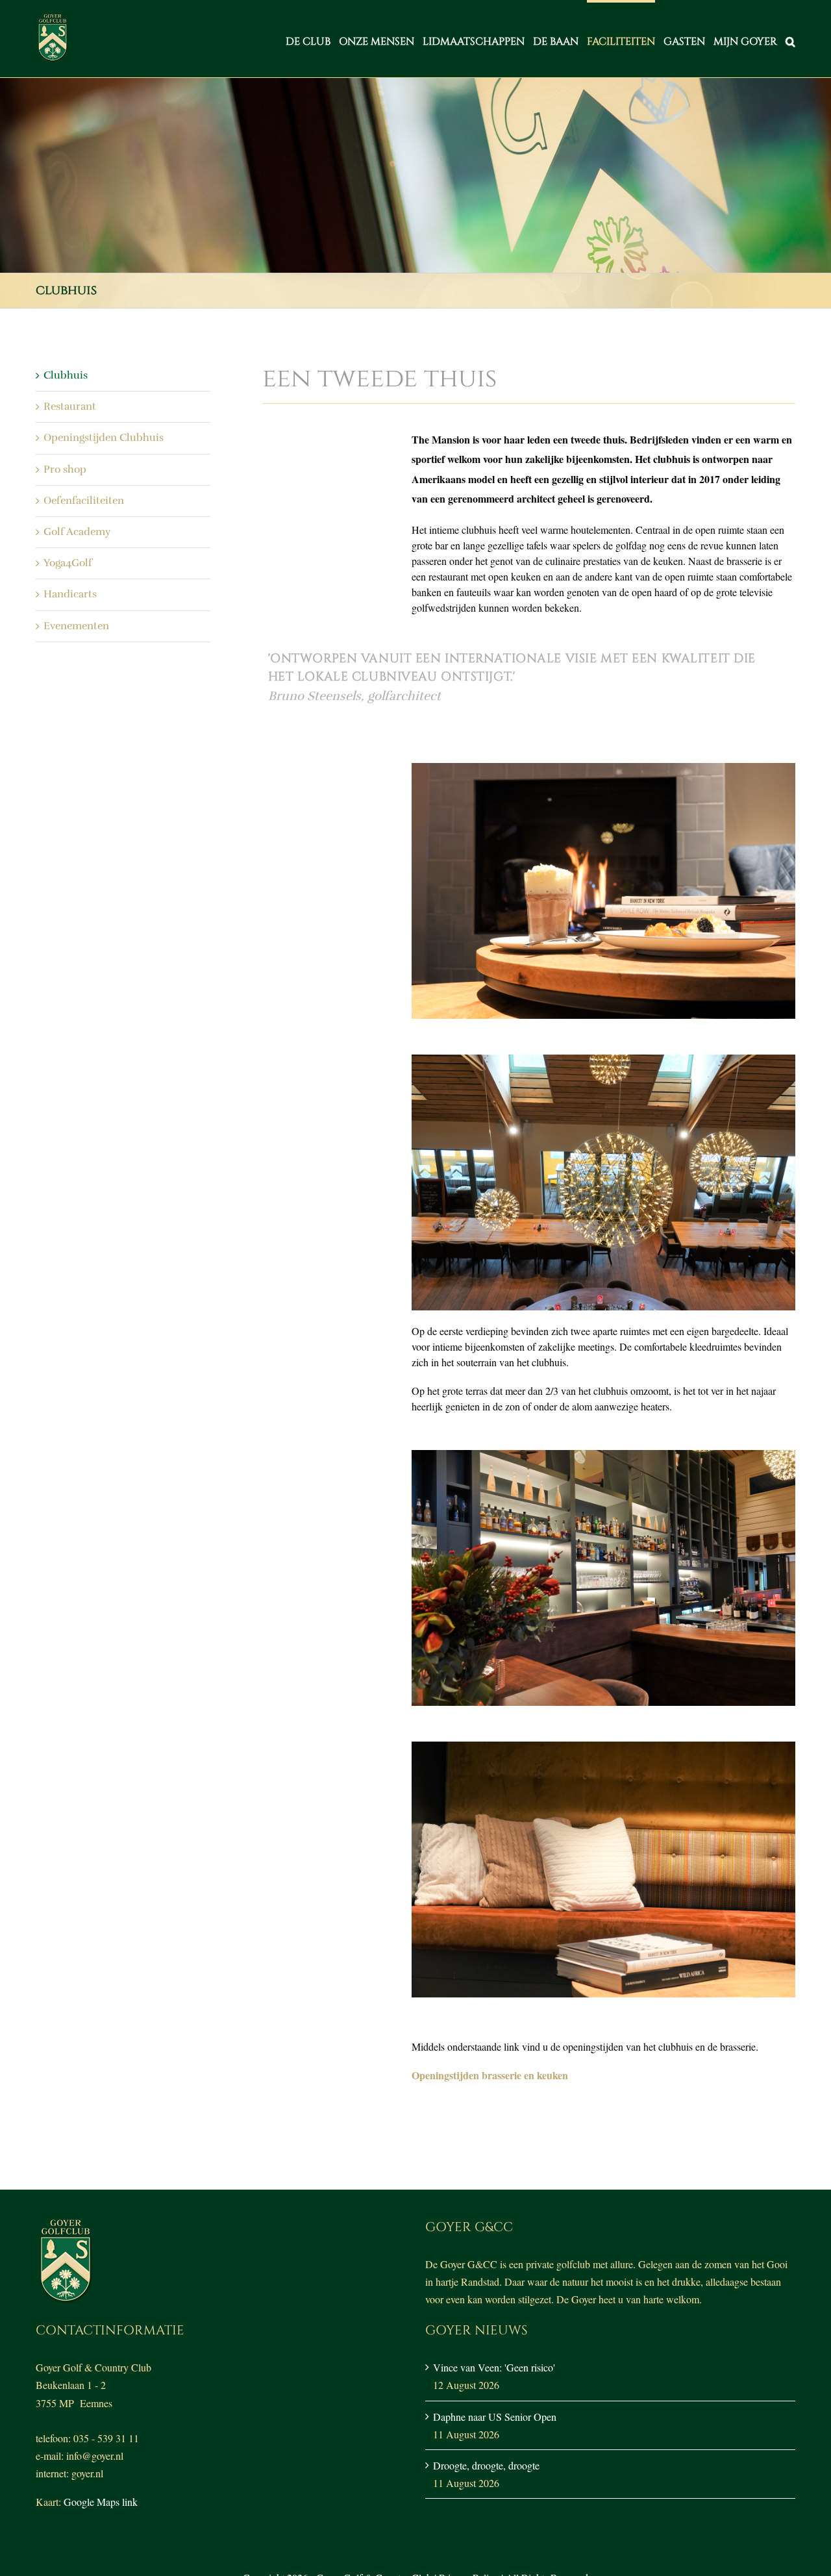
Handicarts (70, 594)
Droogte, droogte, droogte (486, 2465)
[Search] (790, 39)
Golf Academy (77, 532)
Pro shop (65, 469)
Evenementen (76, 626)
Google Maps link (101, 2502)
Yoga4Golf (68, 563)
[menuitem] (312, 39)
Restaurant (70, 406)
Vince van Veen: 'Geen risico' (494, 2367)
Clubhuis (66, 375)
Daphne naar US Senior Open (495, 2417)
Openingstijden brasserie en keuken (490, 2075)
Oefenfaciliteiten (84, 501)
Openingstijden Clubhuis (104, 438)
